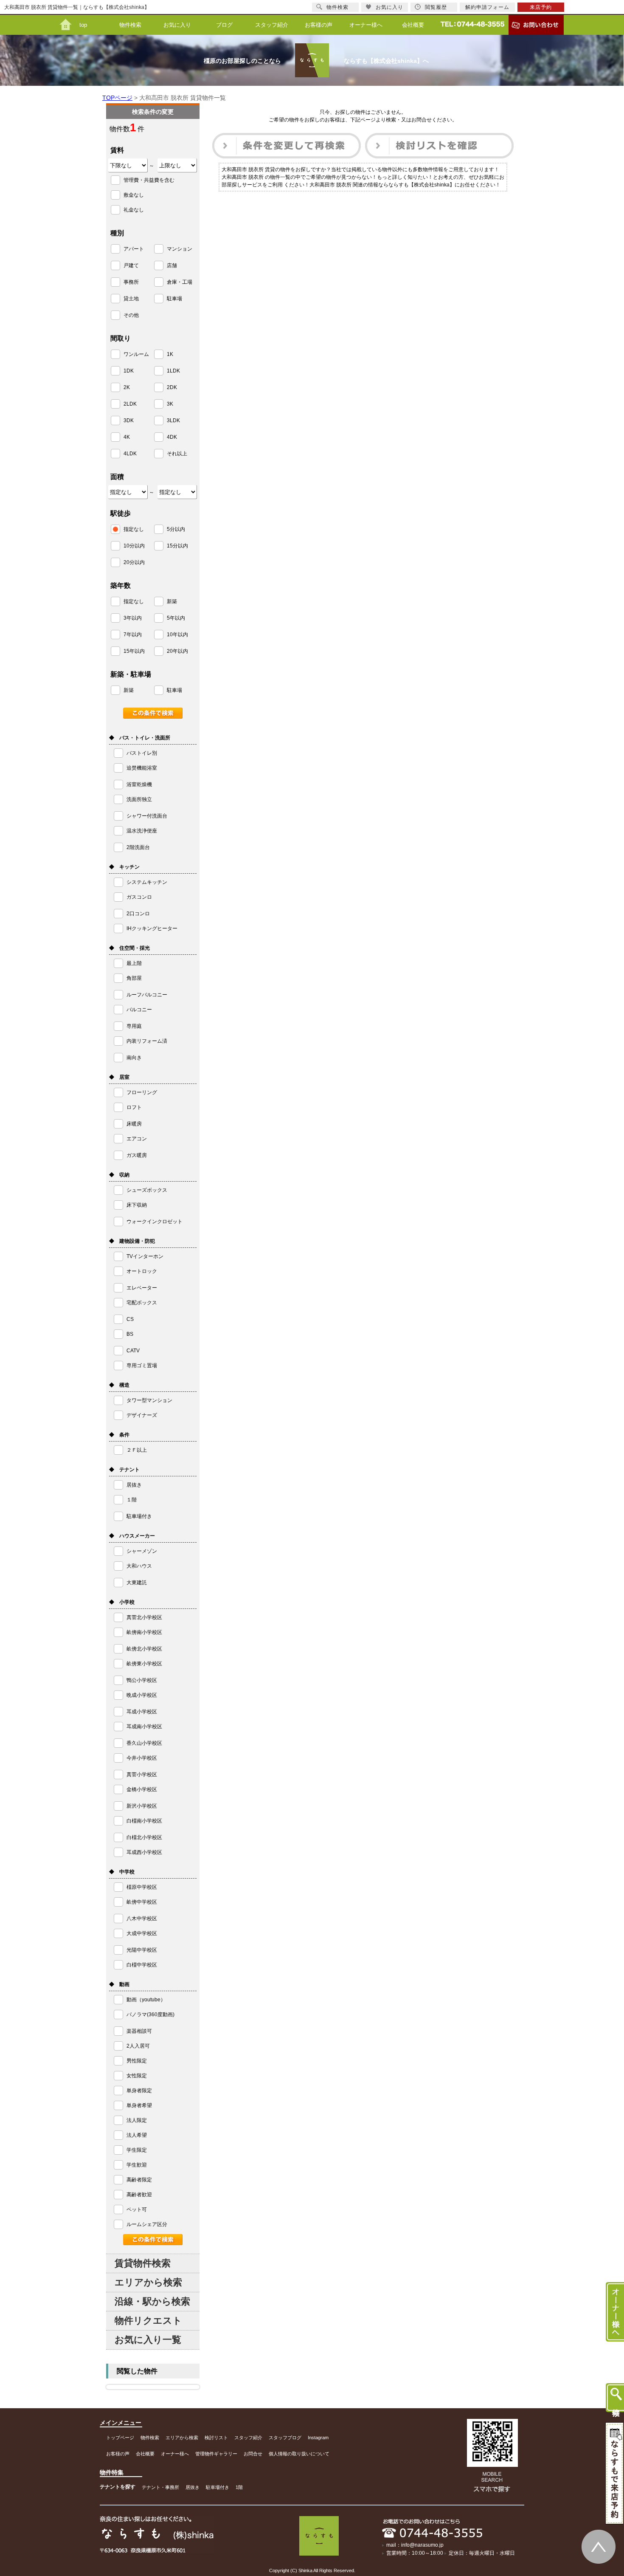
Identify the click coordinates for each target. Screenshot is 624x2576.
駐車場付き (218, 2487)
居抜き (193, 2487)
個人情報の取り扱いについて (299, 2454)
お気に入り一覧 (148, 2340)
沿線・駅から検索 (152, 2301)
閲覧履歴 (436, 7)
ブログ (224, 25)
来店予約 (541, 7)
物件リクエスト (148, 2321)
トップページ (120, 2438)
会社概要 (413, 25)
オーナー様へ (366, 25)
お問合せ (253, 2454)
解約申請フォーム (487, 7)
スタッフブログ (285, 2438)
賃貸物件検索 (143, 2263)
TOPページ (117, 98)
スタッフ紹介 (272, 25)
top (83, 25)
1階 (239, 2487)
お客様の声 (319, 25)
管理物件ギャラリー (216, 2454)
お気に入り (177, 25)
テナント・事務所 (160, 2487)
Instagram (318, 2438)
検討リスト (216, 2438)
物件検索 (130, 25)
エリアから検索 (148, 2282)
